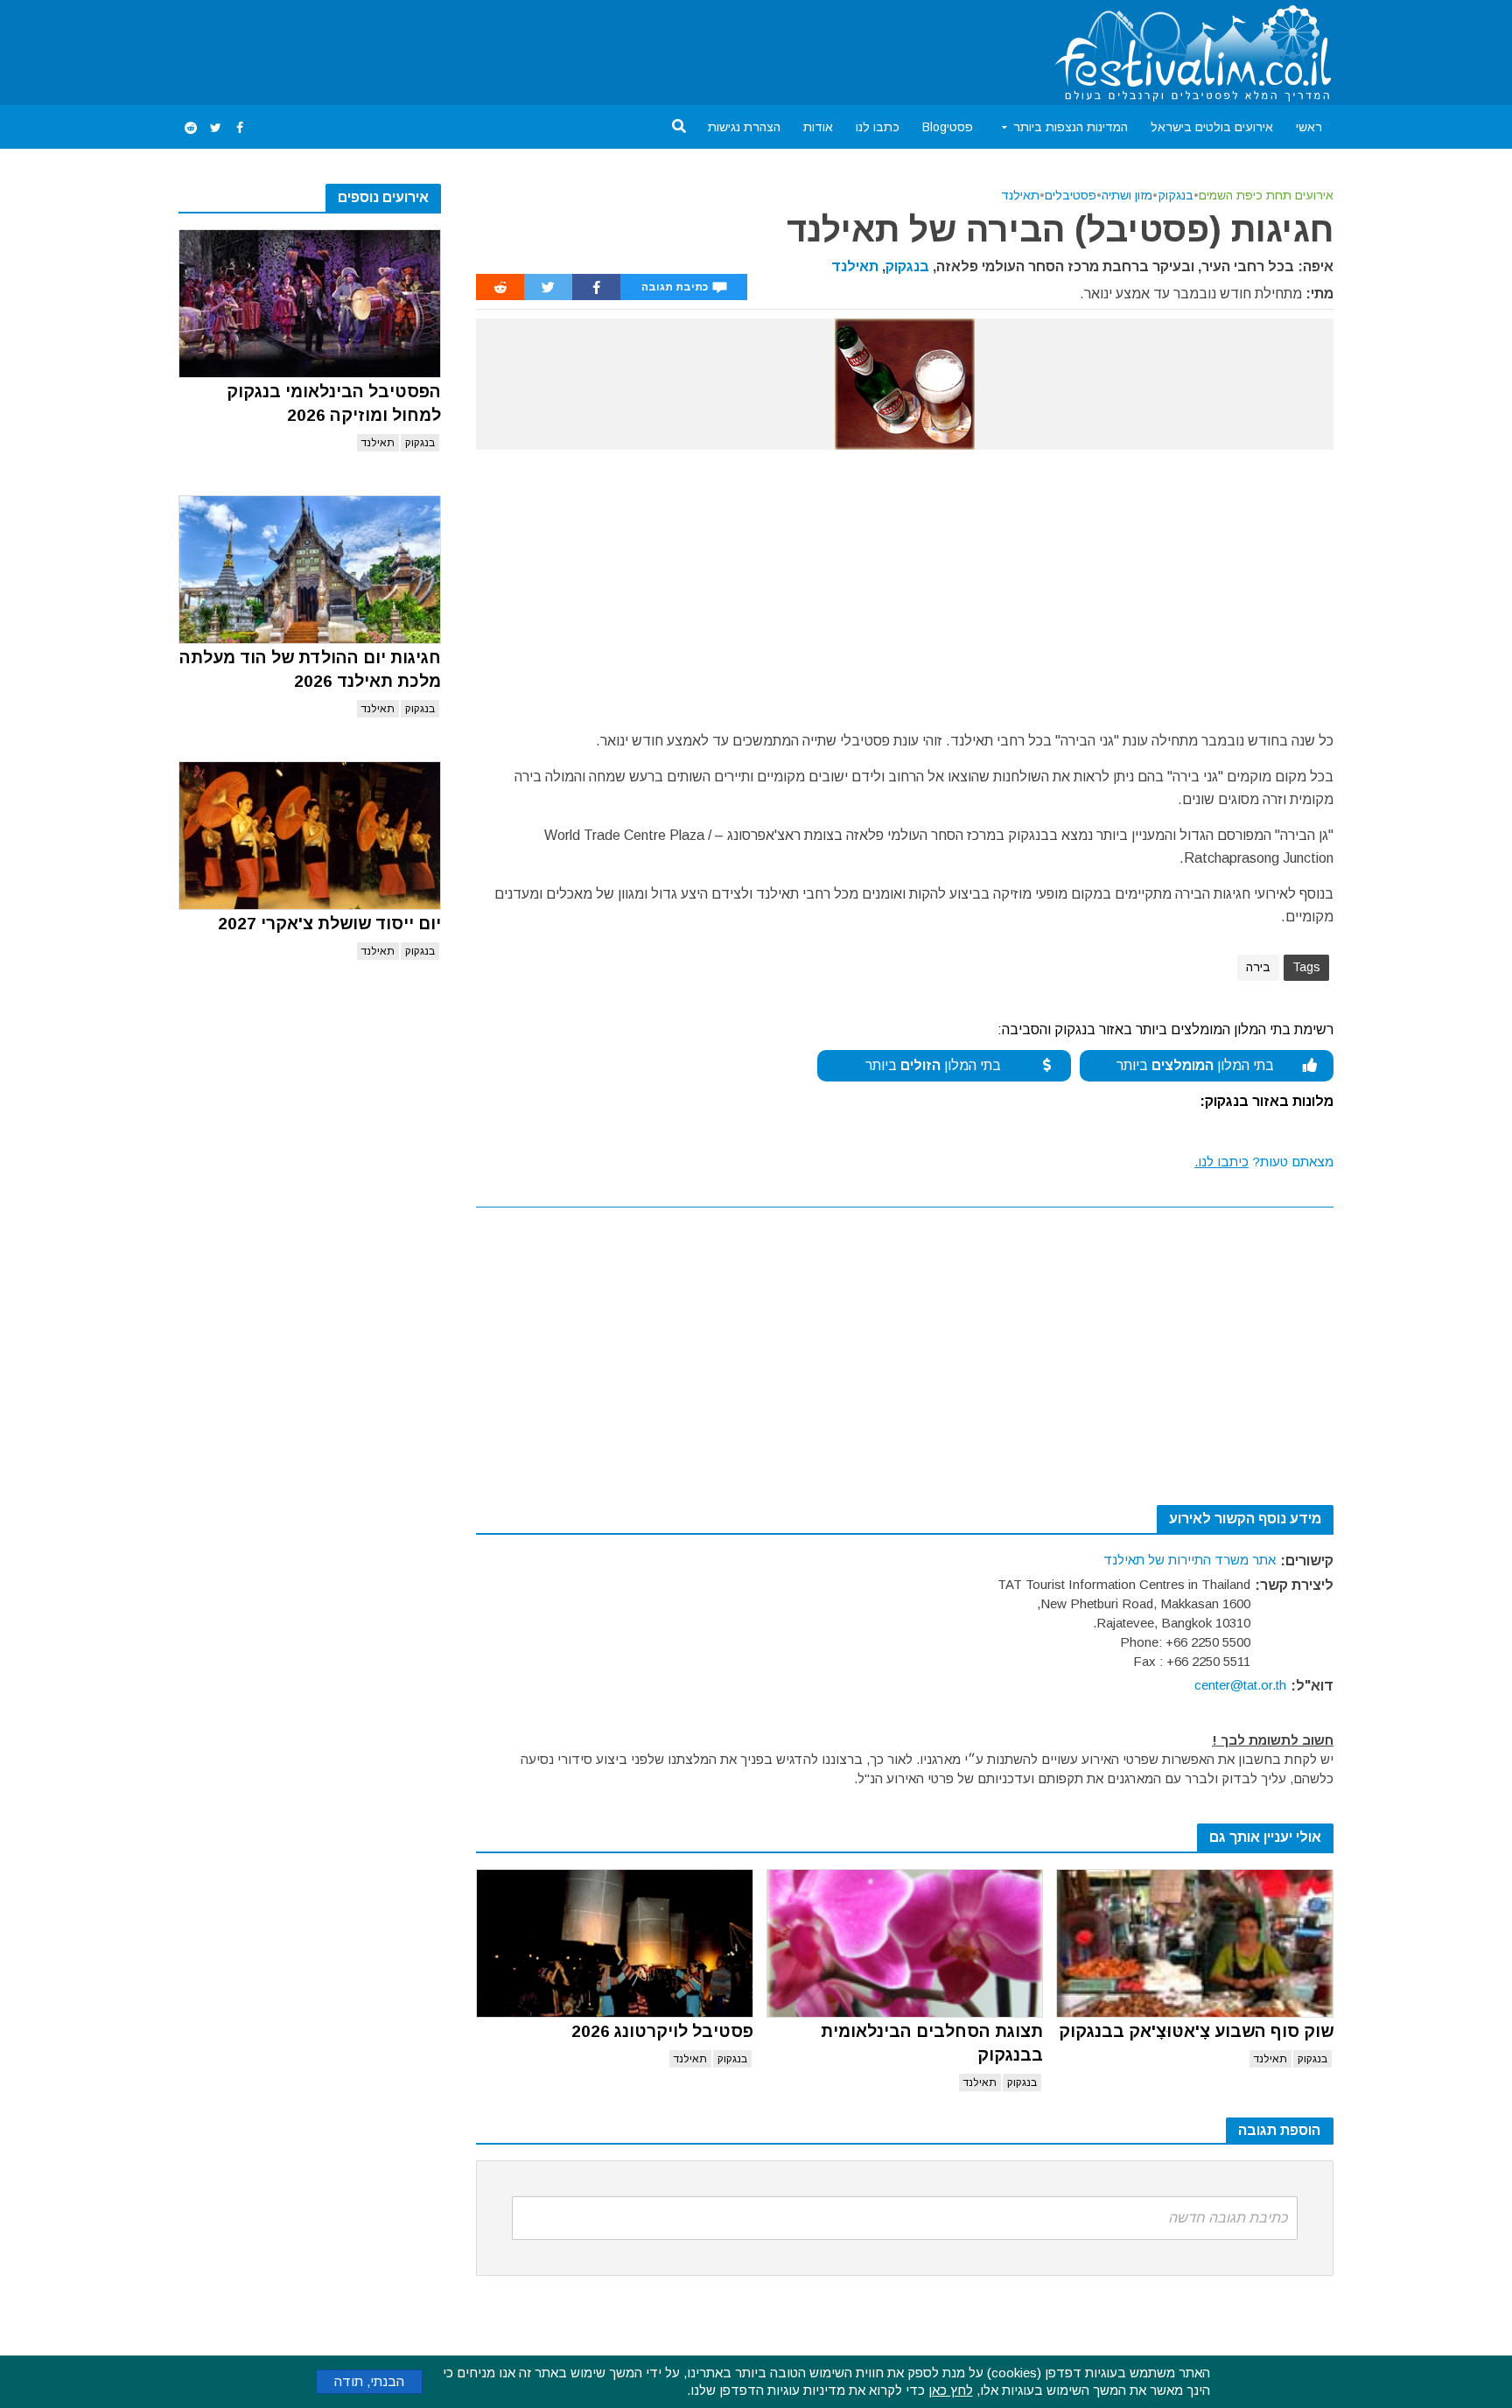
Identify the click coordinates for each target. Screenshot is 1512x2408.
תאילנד (378, 443)
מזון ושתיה (1127, 195)
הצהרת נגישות (744, 127)
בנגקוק (420, 443)
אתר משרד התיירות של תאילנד (1190, 1560)
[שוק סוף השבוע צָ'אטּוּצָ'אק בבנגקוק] (1195, 1943)
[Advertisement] (497, 49)
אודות (818, 127)
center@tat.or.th (1240, 1685)
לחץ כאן (951, 2390)
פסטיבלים (1071, 195)
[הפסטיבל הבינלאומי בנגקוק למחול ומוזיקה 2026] (310, 304)
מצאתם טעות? (1264, 1162)
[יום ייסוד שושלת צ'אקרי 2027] (310, 836)
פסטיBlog (948, 127)
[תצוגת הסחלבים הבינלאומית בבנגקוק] (905, 1943)
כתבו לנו (878, 127)
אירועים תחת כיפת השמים (1266, 195)
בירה (1258, 967)
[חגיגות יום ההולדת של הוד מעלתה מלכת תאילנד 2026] (310, 570)
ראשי (1309, 127)
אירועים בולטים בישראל (1212, 127)
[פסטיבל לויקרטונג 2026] (615, 1943)
